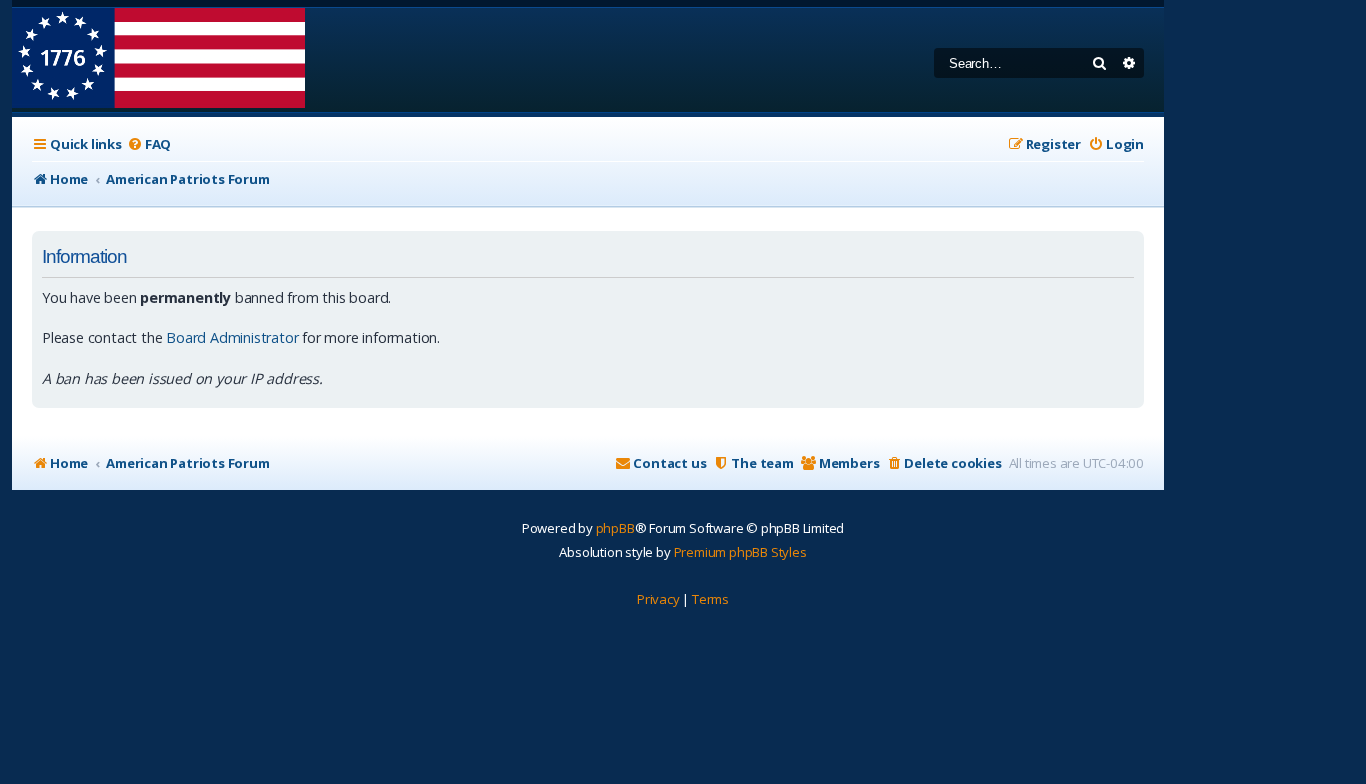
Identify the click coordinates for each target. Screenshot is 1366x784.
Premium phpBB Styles (740, 552)
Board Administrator (232, 337)
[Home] (158, 60)
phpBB (615, 528)
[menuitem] (149, 144)
